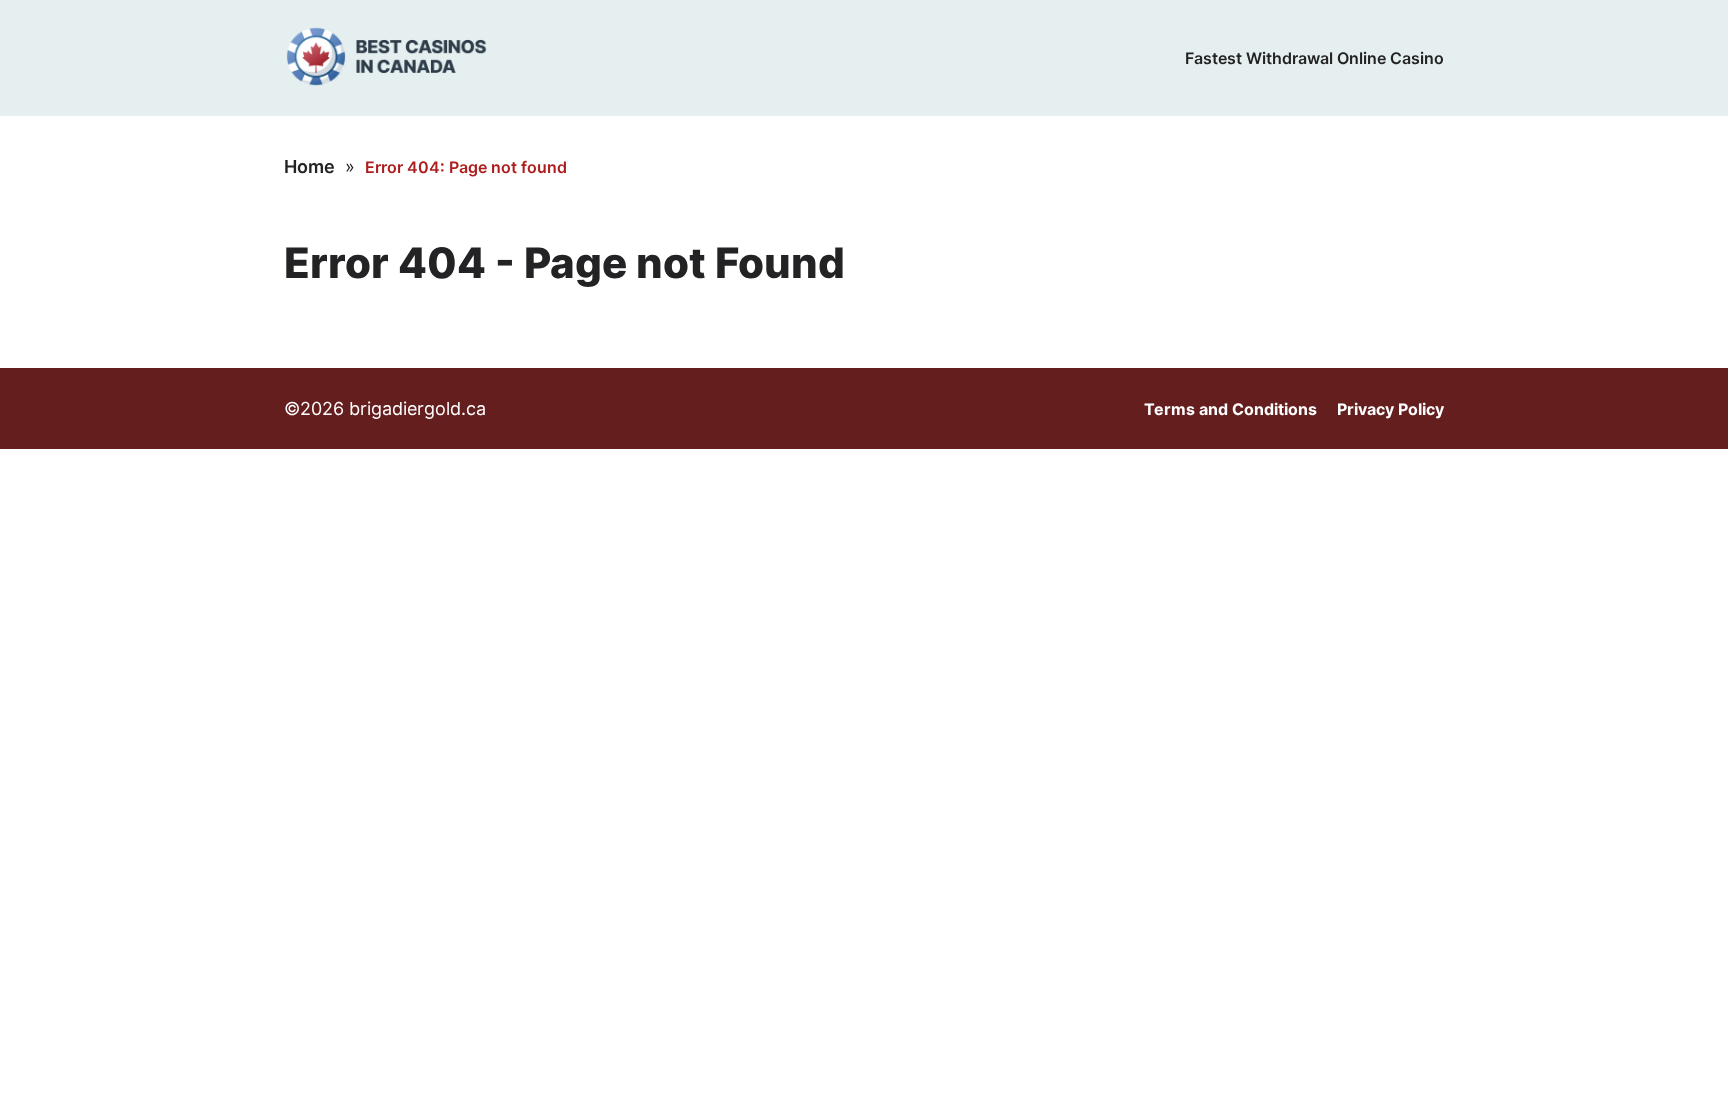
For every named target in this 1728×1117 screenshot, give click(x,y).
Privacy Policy (1390, 409)
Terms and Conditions (1230, 409)
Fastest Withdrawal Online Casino (1314, 58)
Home (309, 166)
